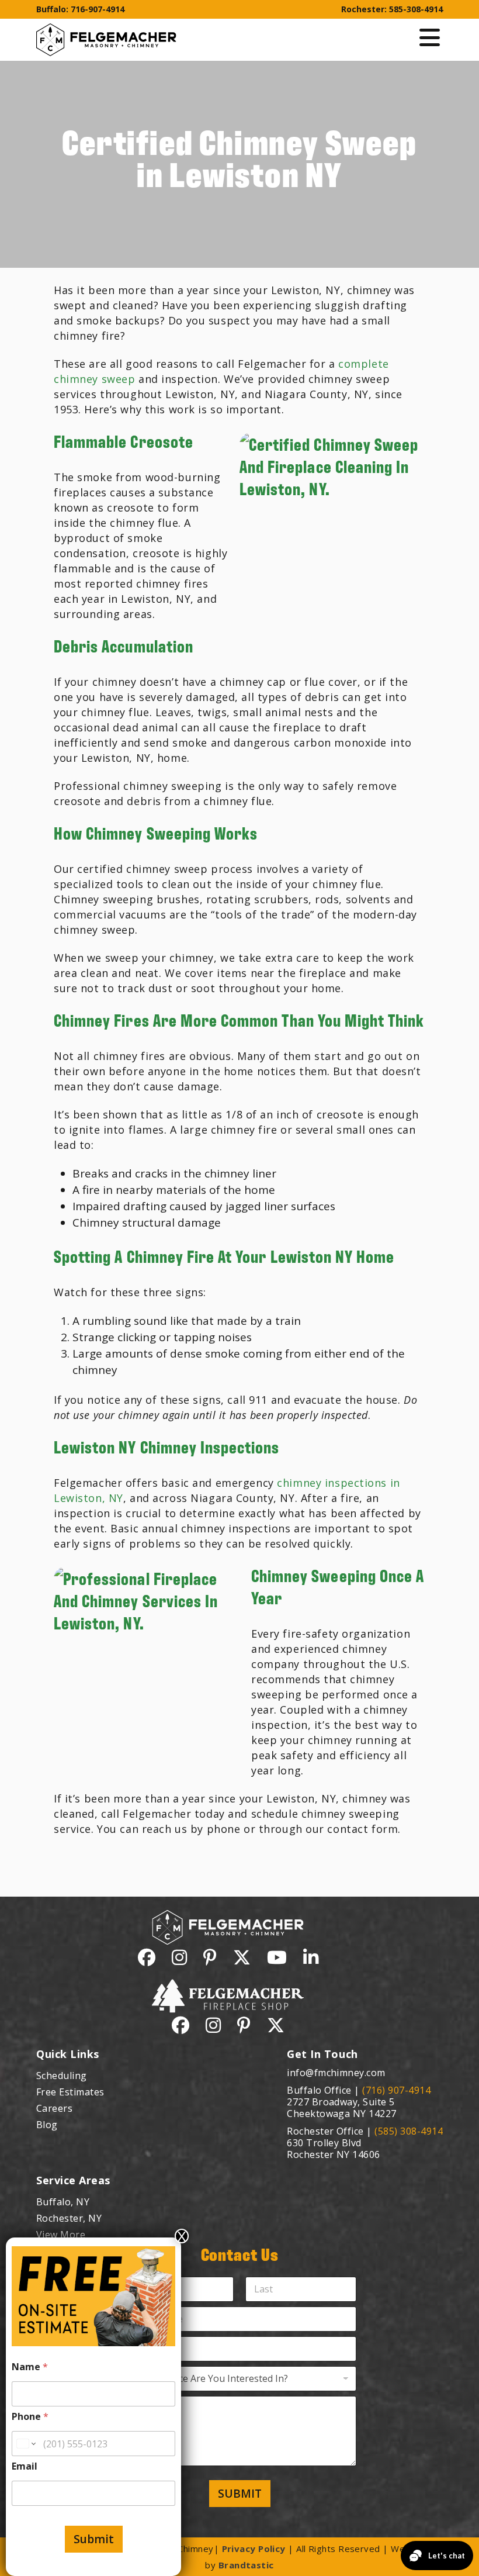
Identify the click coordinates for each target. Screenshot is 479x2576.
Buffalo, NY (63, 2202)
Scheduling (62, 2076)
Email (25, 2466)
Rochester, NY (69, 2218)
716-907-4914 (98, 9)
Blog (47, 2125)
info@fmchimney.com (336, 2073)
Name (30, 2367)
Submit (94, 2539)
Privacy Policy (254, 2549)
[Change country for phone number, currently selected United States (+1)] (25, 2444)
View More (61, 2235)
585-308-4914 (416, 9)
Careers (54, 2108)
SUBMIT (240, 2494)
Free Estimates (70, 2092)
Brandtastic (246, 2565)
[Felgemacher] (106, 31)
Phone (30, 2417)
